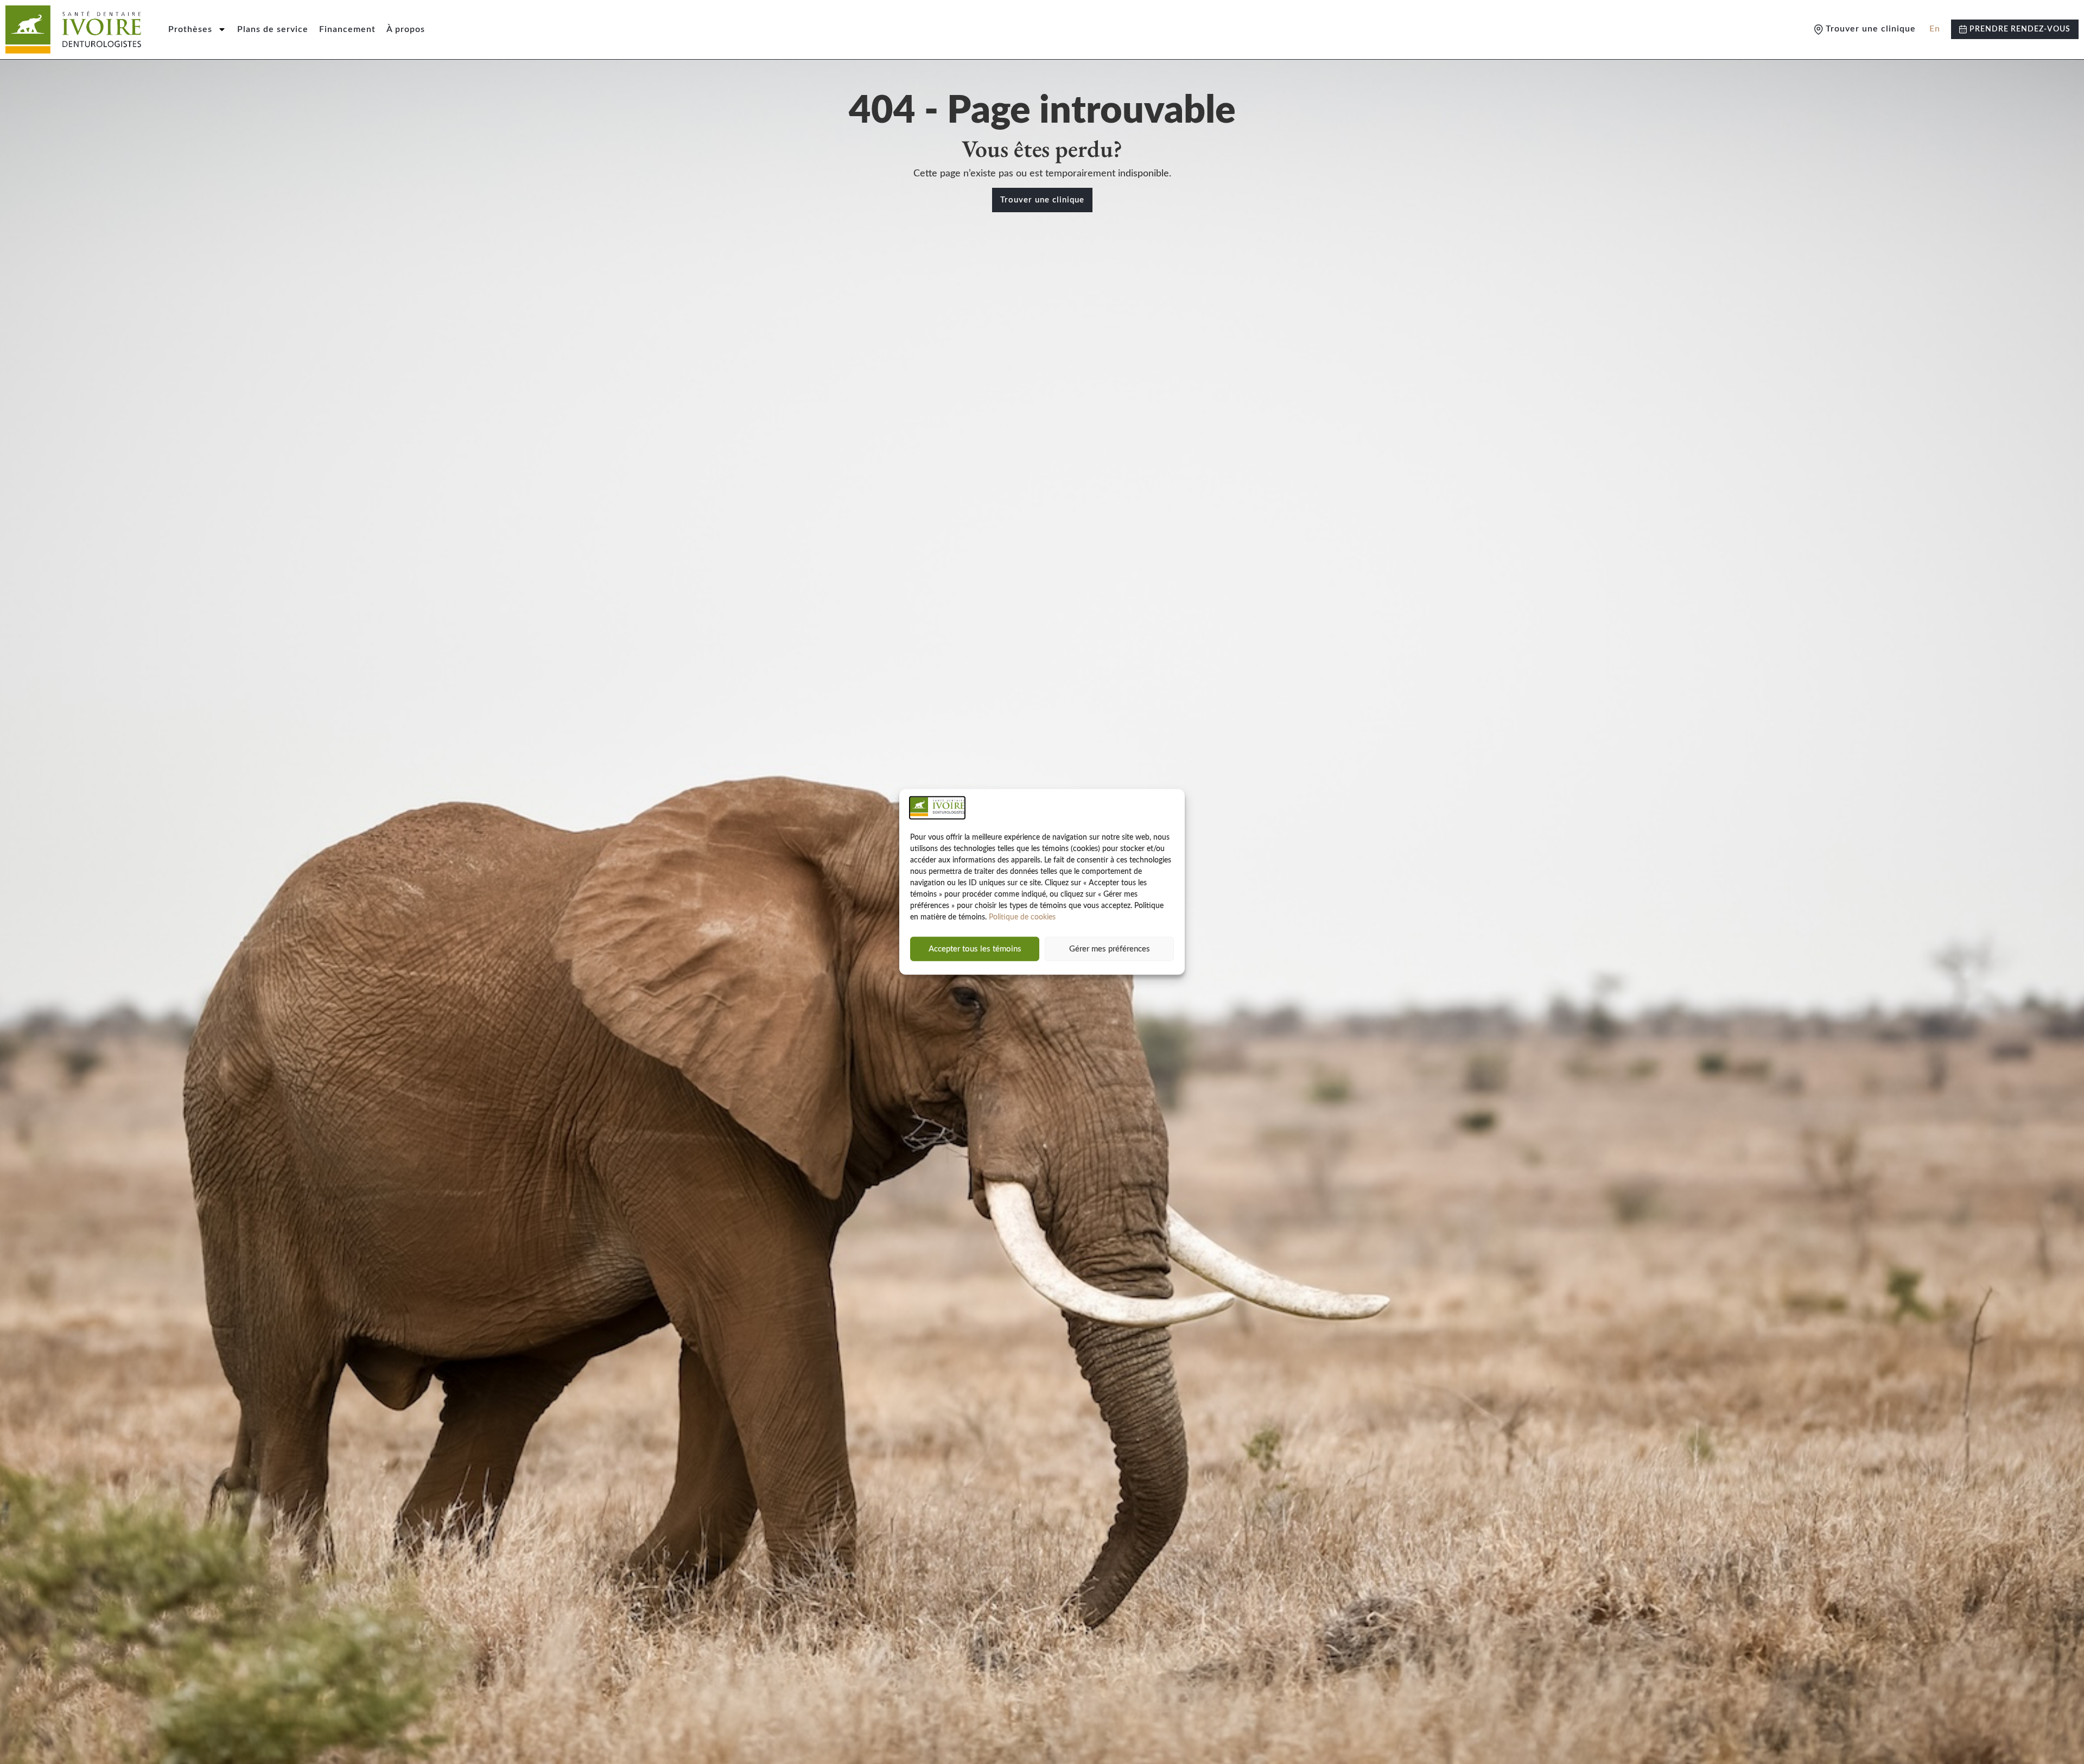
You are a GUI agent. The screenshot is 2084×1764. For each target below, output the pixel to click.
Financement (347, 29)
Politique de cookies (1022, 917)
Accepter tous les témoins (975, 949)
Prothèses (190, 29)
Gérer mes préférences (1110, 949)
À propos (406, 29)
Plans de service (273, 29)
